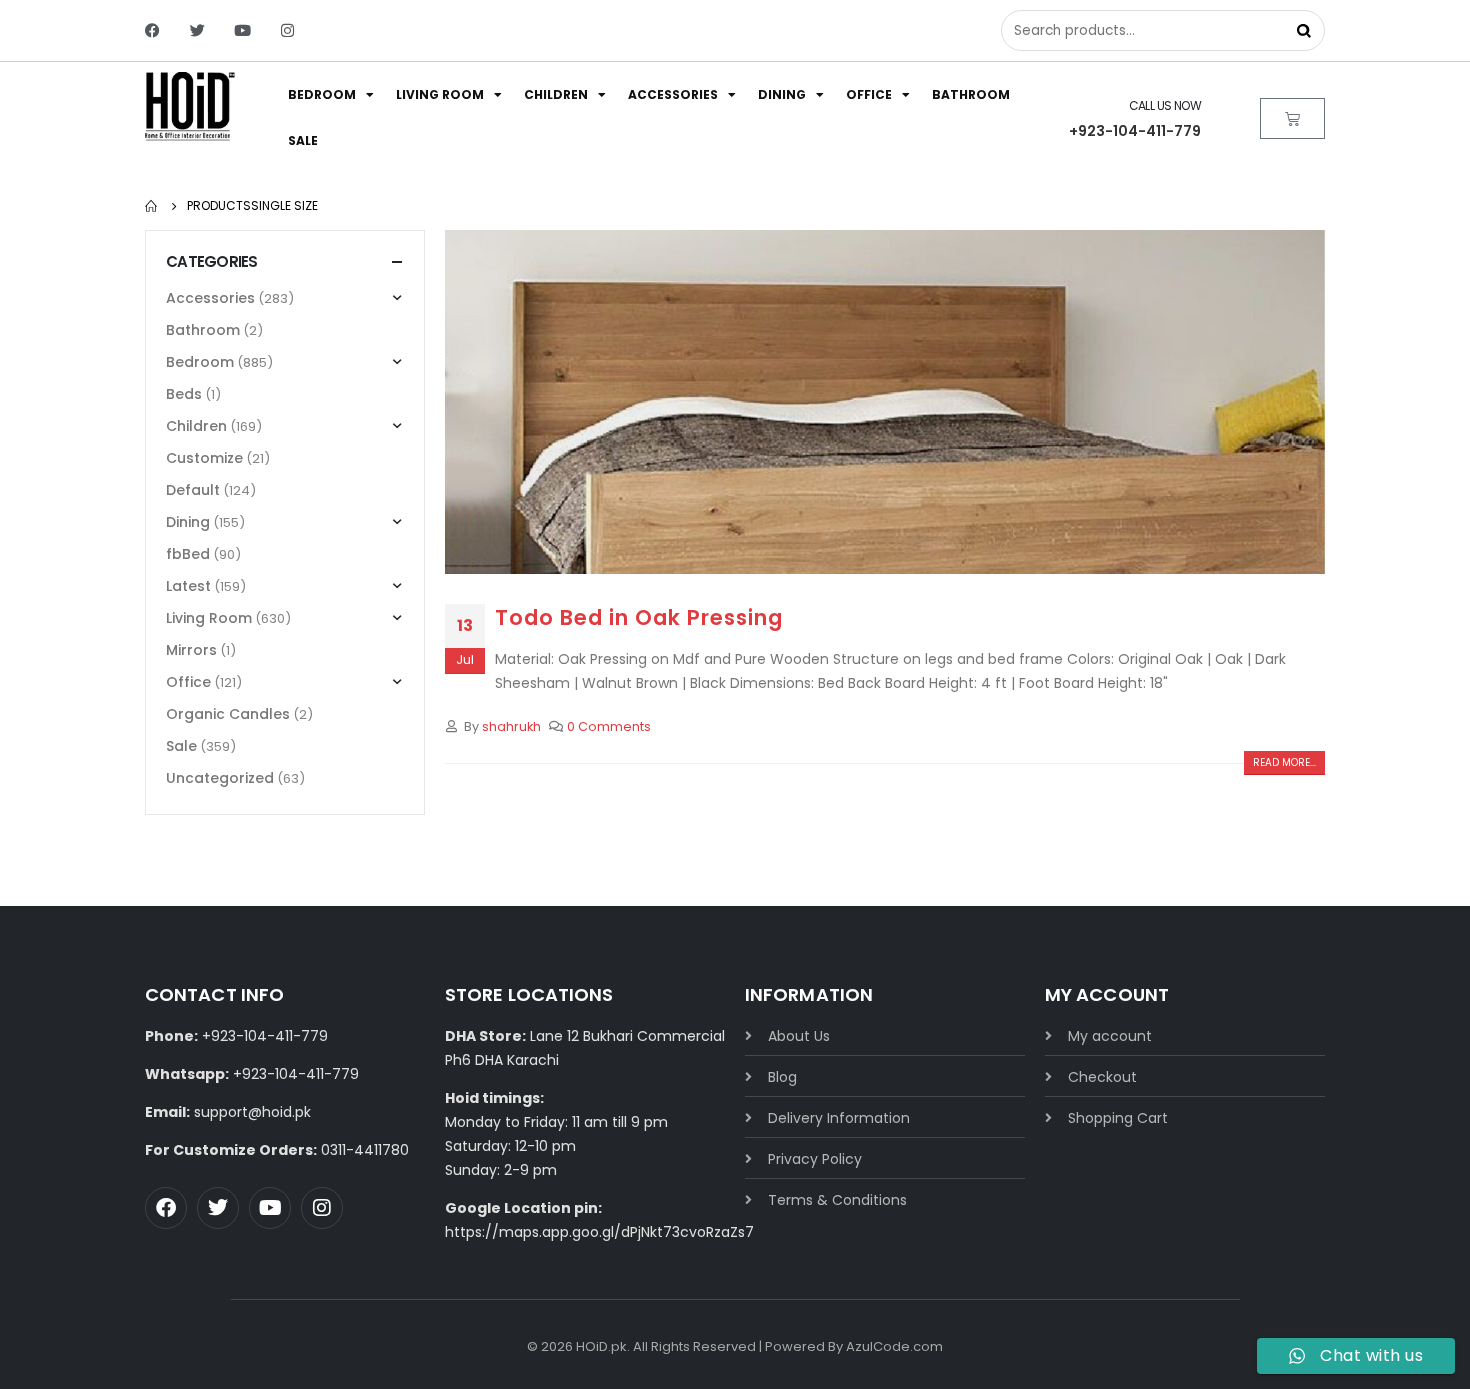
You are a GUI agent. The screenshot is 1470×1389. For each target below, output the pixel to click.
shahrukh (511, 726)
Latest (188, 586)
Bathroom (971, 94)
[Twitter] (197, 30)
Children (556, 94)
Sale (303, 140)
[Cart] (1292, 118)
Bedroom (322, 94)
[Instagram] (287, 30)
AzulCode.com (894, 1346)
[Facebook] (152, 30)
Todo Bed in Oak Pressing (639, 617)
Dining (782, 94)
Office (869, 94)
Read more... (1284, 762)
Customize (204, 458)
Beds (184, 394)
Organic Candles (228, 714)
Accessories (673, 94)
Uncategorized (220, 778)
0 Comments (609, 726)
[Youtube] (242, 30)
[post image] (885, 402)
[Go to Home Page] (152, 206)
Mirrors (191, 650)
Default (193, 490)
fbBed (188, 554)
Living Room (440, 94)
